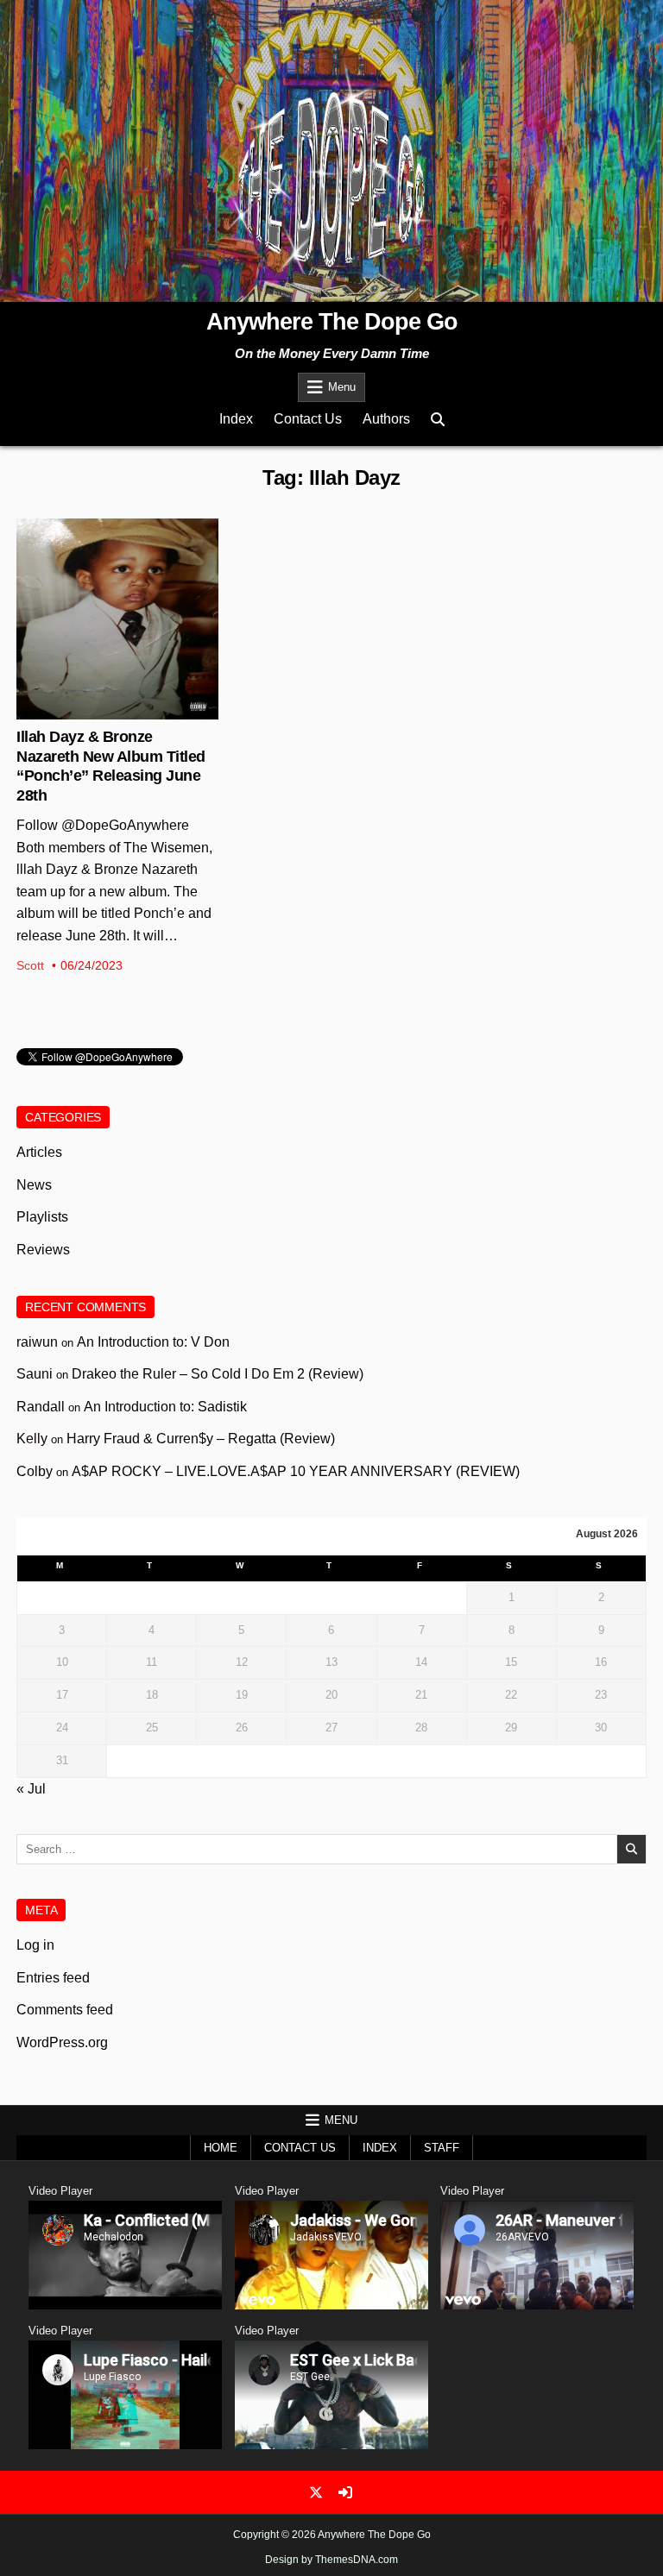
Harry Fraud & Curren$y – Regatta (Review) (201, 1439)
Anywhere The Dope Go (332, 322)
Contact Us (308, 419)
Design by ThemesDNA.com (331, 2560)
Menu (342, 387)
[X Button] (316, 2492)
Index (236, 419)
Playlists (42, 1217)
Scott (30, 965)
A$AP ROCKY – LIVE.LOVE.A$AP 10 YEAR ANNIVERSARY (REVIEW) (296, 1471)
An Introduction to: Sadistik (165, 1407)
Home (221, 2148)
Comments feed (65, 2010)
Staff (442, 2148)
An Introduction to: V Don (153, 1342)
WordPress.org (62, 2042)
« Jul (31, 1789)
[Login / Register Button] (345, 2492)
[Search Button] (438, 420)
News (117, 575)
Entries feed (53, 1978)
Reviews (43, 1250)
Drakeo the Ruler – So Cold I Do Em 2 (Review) (218, 1374)
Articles (39, 1152)
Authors (386, 419)
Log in (35, 1945)
